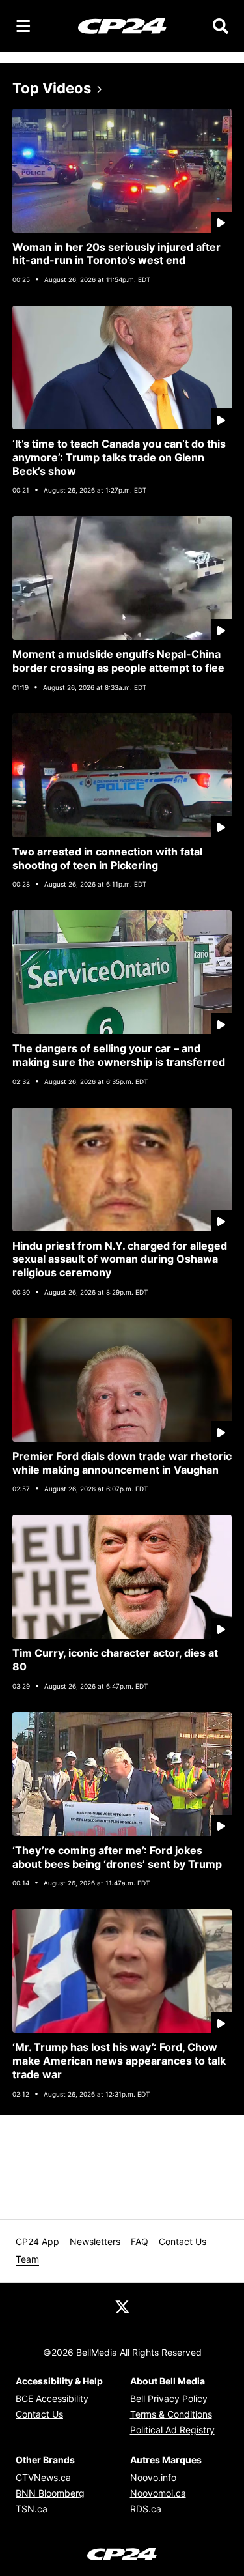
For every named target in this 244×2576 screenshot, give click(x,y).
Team (27, 2259)
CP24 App (37, 2241)
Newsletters (95, 2241)
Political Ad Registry (172, 2430)
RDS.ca (146, 2509)
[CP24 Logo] (122, 25)
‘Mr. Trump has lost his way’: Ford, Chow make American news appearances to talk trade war (119, 2061)
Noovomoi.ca (158, 2493)
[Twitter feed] (122, 2306)
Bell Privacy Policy (169, 2398)
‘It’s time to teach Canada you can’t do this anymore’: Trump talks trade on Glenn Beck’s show (119, 457)
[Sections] (23, 26)
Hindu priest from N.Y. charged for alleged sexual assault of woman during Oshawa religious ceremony (120, 1259)
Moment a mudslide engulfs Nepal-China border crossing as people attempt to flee (118, 661)
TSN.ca (32, 2509)
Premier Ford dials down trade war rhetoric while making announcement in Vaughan (122, 1463)
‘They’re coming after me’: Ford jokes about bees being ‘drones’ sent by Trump (117, 1857)
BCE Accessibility (52, 2398)
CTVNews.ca (43, 2477)
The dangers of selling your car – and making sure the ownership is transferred (119, 1055)
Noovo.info (153, 2477)
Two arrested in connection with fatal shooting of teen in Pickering (107, 858)
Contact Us (183, 2241)
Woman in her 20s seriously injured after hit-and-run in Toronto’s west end (116, 254)
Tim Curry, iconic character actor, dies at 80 (115, 1660)
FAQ (140, 2241)
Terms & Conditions (171, 2414)
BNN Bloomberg (50, 2493)
